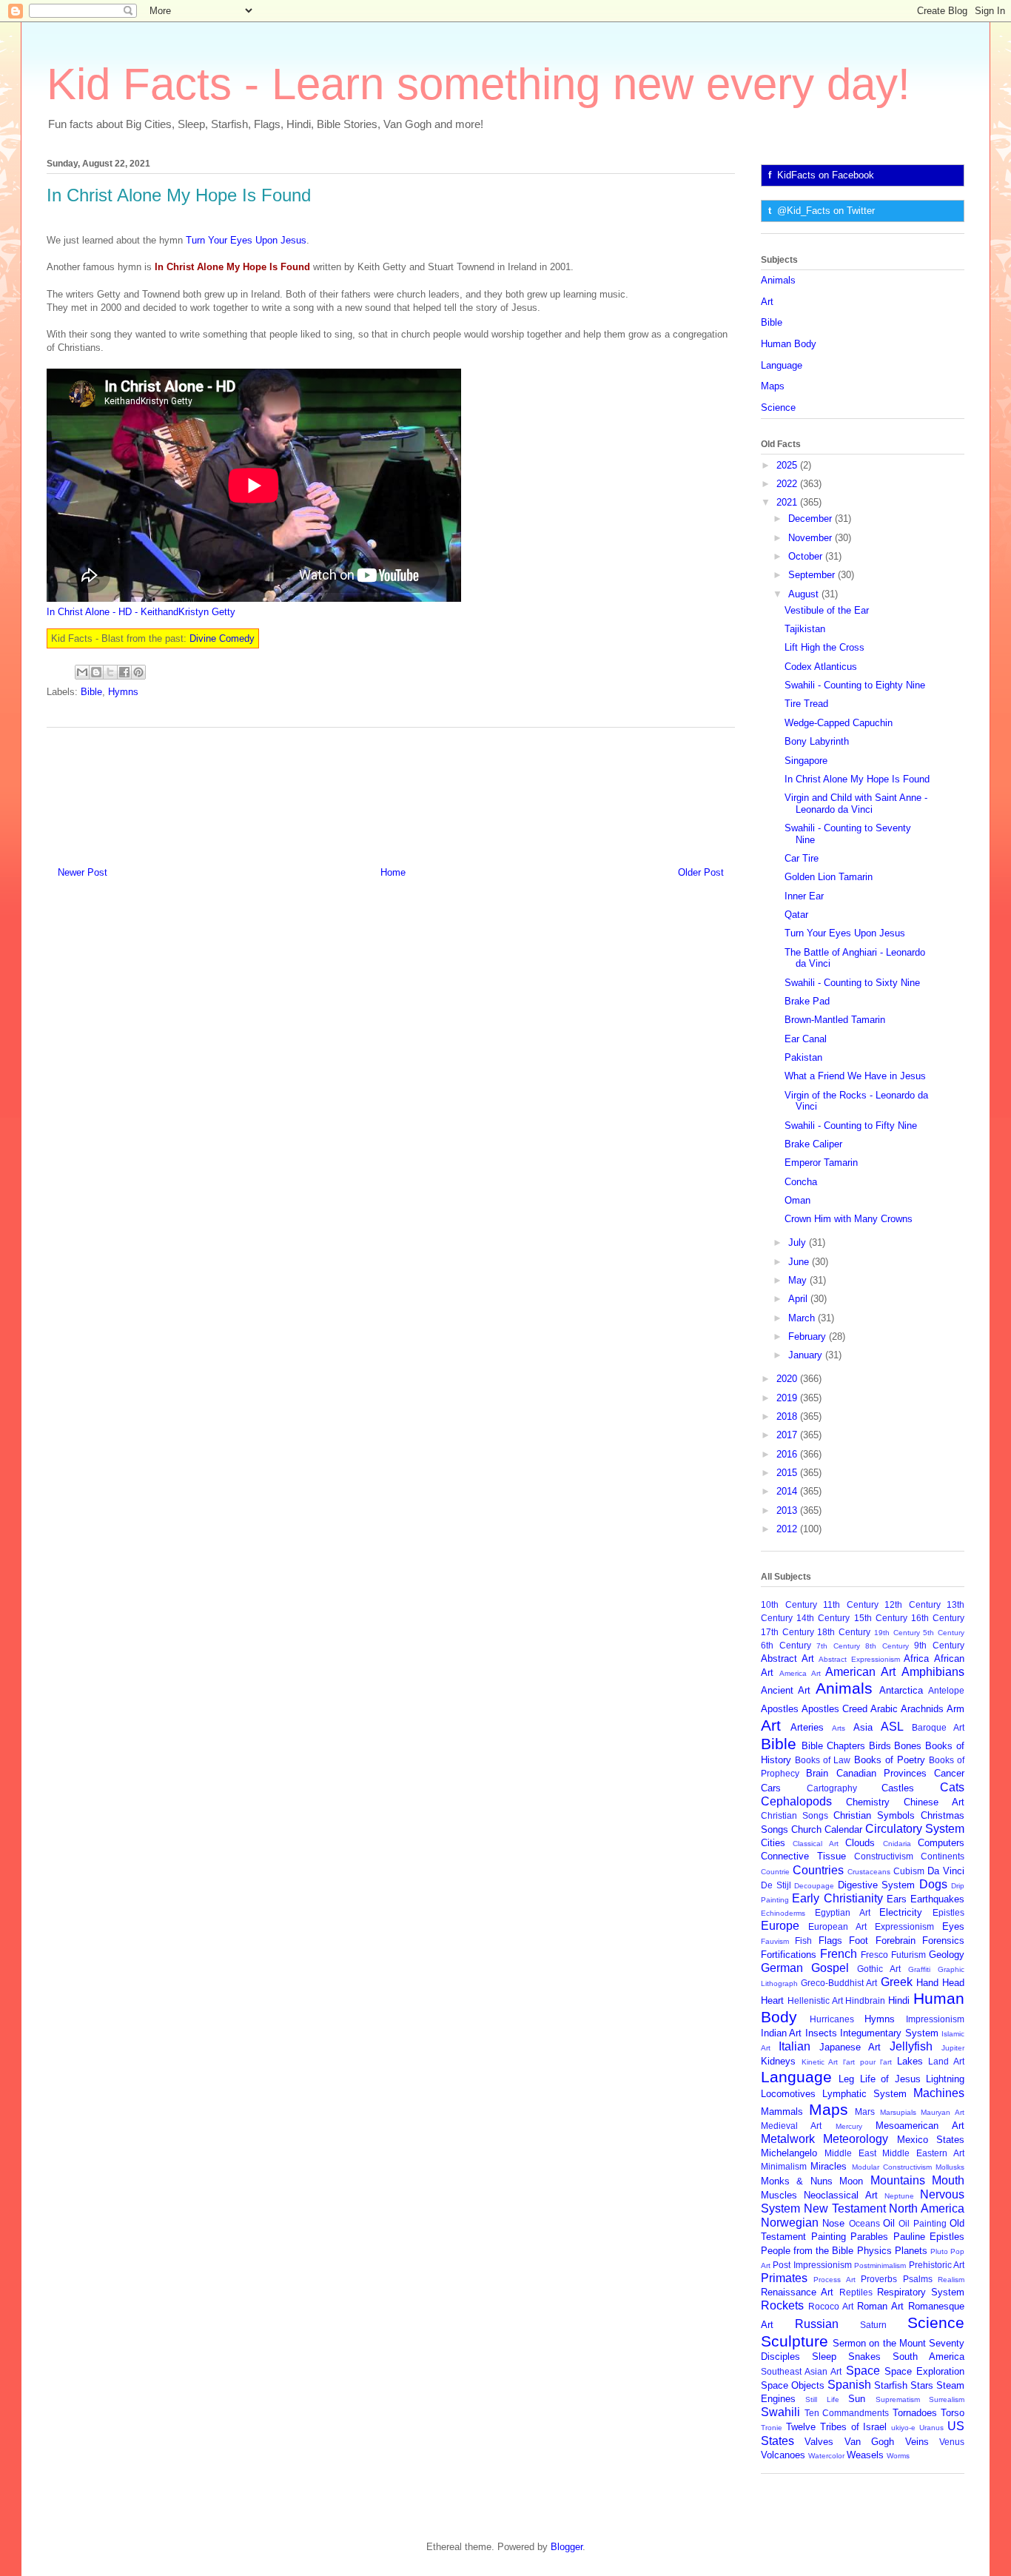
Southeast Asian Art (801, 2371)
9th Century (939, 1645)
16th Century (938, 1618)
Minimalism (784, 2166)
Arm (955, 1709)
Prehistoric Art (937, 2265)
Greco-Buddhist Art (839, 1983)
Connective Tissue (803, 1856)
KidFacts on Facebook (826, 175)
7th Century (838, 1646)
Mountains (898, 2180)
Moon (851, 2181)
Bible (91, 692)
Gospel (830, 1968)
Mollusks (950, 2167)
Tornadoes (915, 2413)
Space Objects (793, 2385)
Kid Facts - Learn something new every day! (478, 84)
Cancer (949, 1773)
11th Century (851, 1604)
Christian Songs (795, 1815)
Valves (819, 2442)
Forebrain (896, 1941)
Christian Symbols (874, 1815)
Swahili (780, 2412)
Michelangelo (789, 2153)
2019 (788, 1398)
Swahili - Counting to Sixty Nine (852, 983)
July (799, 1242)
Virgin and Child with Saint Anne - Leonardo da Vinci (856, 804)
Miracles (829, 2166)
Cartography (832, 1788)
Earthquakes (937, 1899)
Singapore (806, 761)
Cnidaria (897, 1844)
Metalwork (788, 2139)
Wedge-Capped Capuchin (839, 723)
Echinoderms (783, 1913)
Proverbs (879, 2279)
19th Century (897, 1633)
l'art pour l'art (867, 2062)
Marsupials (898, 2112)
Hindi (899, 2000)
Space (863, 2371)
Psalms (918, 2279)
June (800, 1262)
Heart (772, 2000)
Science (778, 407)
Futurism (908, 1955)
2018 (788, 1416)
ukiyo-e (903, 2428)
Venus (952, 2442)
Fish (803, 1941)
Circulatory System (915, 1829)
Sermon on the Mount (879, 2343)
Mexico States (931, 2140)
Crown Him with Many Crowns (849, 1219)
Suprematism (898, 2399)
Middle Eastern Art (923, 2153)
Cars (771, 1788)
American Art (860, 1672)
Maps (773, 386)
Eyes (953, 1926)
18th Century (844, 1632)
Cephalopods (796, 1801)
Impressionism (935, 2019)
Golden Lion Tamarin (829, 877)
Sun (857, 2399)
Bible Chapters (833, 1746)
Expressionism (904, 1926)
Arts (839, 1728)
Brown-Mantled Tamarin (835, 1020)
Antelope (946, 1690)
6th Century (786, 1645)
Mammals (782, 2112)
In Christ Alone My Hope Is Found (857, 779)
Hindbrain (865, 2000)
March (803, 1318)
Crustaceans (869, 1872)
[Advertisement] (391, 791)
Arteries (807, 1727)
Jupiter (953, 2048)
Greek (897, 1982)
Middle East (850, 2153)
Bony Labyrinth (817, 741)
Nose (833, 2223)
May (799, 1280)
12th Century (913, 1604)
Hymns (123, 692)
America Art (800, 1673)
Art (767, 302)
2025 (788, 465)
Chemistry (868, 1802)
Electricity (901, 1912)
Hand (927, 1983)
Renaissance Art (797, 2292)
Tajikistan (805, 629)
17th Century (787, 1632)
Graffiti (919, 1969)
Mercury (849, 2126)
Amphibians (933, 1672)
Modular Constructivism (892, 2167)
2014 (788, 1491)
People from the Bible (807, 2251)
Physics (874, 2251)
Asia (863, 1727)
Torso (953, 2413)
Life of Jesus (890, 2079)
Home (393, 872)
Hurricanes (832, 2019)
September (813, 575)
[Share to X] (110, 672)
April (799, 1299)
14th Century (823, 1618)
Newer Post (83, 872)
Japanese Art (850, 2047)
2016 (788, 1454)
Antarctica (901, 1690)
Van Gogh (869, 2442)
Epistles (948, 1912)
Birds (880, 1746)
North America (927, 2208)
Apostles (780, 1709)
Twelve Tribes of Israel (837, 2427)
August (805, 594)
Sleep (824, 2357)
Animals (778, 280)
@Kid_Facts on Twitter (826, 211)
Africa (916, 1658)
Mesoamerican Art (920, 2126)
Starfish (891, 2385)
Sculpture (795, 2341)
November (812, 538)
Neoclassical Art (840, 2195)
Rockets (782, 2305)
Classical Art (815, 1844)
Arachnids (922, 1709)
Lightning (945, 2079)
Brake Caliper (813, 1144)
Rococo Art (831, 2306)
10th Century (789, 1604)
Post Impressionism (812, 2265)
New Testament (845, 2208)
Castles (898, 1788)
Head (953, 1983)
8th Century (887, 1646)
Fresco (874, 1955)
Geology (947, 1955)
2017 (788, 1435)
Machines (939, 2093)
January (807, 1355)
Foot (859, 1941)
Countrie (775, 1872)
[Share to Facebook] (124, 672)
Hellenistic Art (815, 2000)
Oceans (864, 2223)
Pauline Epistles (929, 2237)
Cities (773, 1843)
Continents (943, 1856)
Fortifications (789, 1955)
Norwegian (790, 2223)
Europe (780, 1926)
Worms (898, 2456)
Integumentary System (889, 2033)
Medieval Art (791, 2126)
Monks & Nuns (797, 2181)
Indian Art (781, 2033)
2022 (788, 484)
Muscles (779, 2195)
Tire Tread (806, 704)
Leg (846, 2079)
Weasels (865, 2455)
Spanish (849, 2385)
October (807, 556)
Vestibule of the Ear (827, 610)
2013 (788, 1510)
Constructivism (884, 1856)
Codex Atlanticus (821, 667)
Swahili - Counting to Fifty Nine (851, 1126)
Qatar (796, 915)
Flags (830, 1941)
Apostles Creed (834, 1709)
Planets (911, 2251)
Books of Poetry (890, 1760)
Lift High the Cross (824, 647)
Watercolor (826, 2456)
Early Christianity (837, 1898)
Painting (829, 2237)
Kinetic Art (820, 2062)
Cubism (909, 1871)
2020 (788, 1379)
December (812, 519)
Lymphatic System (864, 2094)
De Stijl (776, 1885)
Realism (951, 2280)
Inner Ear (804, 896)
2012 (788, 1529)
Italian (795, 2046)
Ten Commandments (847, 2413)
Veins (917, 2442)
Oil (889, 2223)
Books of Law (823, 1760)
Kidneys (778, 2061)
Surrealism (947, 2399)
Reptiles (856, 2292)
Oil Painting (922, 2223)
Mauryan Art (943, 2112)
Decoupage (814, 1886)
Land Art (946, 2061)
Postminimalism (880, 2265)
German (782, 1968)
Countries (818, 1870)
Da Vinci (946, 1871)
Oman (797, 1200)
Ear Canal (806, 1039)
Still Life (822, 2399)
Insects (821, 2033)
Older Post (701, 872)
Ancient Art (786, 1690)
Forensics (943, 1941)
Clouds (860, 1843)
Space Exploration (924, 2371)
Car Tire (802, 858)
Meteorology (856, 2139)
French (839, 1954)
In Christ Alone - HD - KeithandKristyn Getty (141, 612)
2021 (788, 502)
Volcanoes (783, 2455)
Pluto (939, 2251)
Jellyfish (911, 2046)
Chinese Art (934, 1802)
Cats (952, 1787)
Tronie (772, 2428)
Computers (941, 1843)
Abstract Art (787, 1658)
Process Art (834, 2280)
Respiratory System (921, 2292)
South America (928, 2357)
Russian (817, 2324)
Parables (869, 2237)
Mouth (948, 2180)
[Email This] (82, 672)
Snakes (864, 2357)
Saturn (873, 2325)
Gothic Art (879, 1969)
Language (782, 365)
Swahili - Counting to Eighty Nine (855, 685)
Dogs (933, 1884)
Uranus (931, 2428)
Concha (801, 1182)
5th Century (944, 1633)
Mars (865, 2112)
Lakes (910, 2061)
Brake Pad (807, 1001)
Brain (817, 1773)
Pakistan (803, 1057)
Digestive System (877, 1885)
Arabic (884, 1709)
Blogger (567, 2547)
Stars (922, 2385)
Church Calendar (827, 1829)
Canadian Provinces (881, 1773)
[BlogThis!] (96, 672)
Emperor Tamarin (821, 1163)
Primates (784, 2278)
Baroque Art (938, 1727)
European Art (837, 1926)
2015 (788, 1473)
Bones (908, 1746)
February (809, 1336)
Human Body (789, 344)
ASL (892, 1727)
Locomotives (788, 2094)
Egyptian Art (843, 1912)
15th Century (881, 1618)
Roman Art (880, 2306)
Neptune (899, 2196)
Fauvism (775, 1941)
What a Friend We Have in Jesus (855, 1076)
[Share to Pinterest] (138, 672)
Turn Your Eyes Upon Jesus (246, 240)
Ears (897, 1899)
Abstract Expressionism (859, 1659)
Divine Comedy (222, 638)
